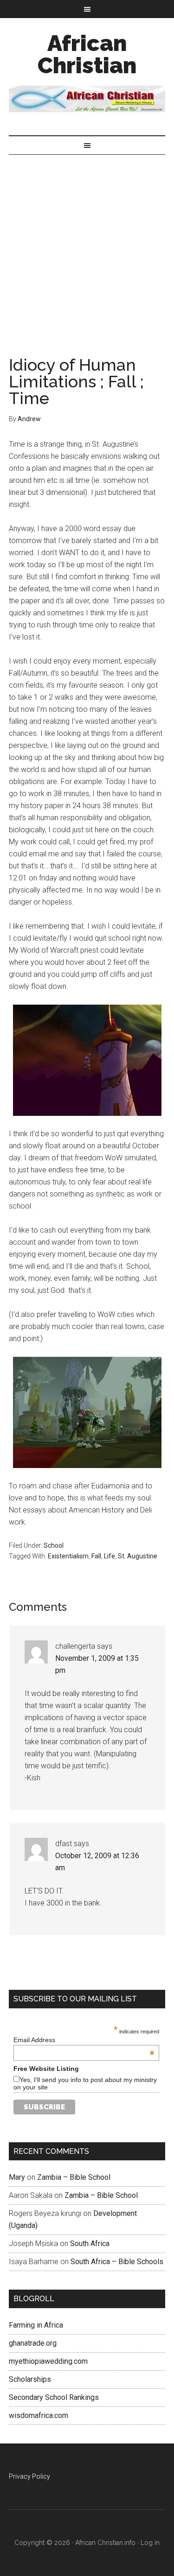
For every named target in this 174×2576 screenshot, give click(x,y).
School (54, 1545)
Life (110, 1556)
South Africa (90, 2244)
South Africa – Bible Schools (117, 2262)
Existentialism (68, 1556)
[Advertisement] (87, 246)
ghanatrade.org (33, 2343)
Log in (150, 2543)
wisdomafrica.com (39, 2415)
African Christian (87, 54)
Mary (17, 2177)
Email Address (84, 2040)
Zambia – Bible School (74, 2177)
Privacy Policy (29, 2476)
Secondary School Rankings (54, 2397)
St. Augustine (138, 1556)
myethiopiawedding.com (48, 2361)
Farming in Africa (36, 2325)
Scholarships (30, 2379)
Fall (96, 1556)
